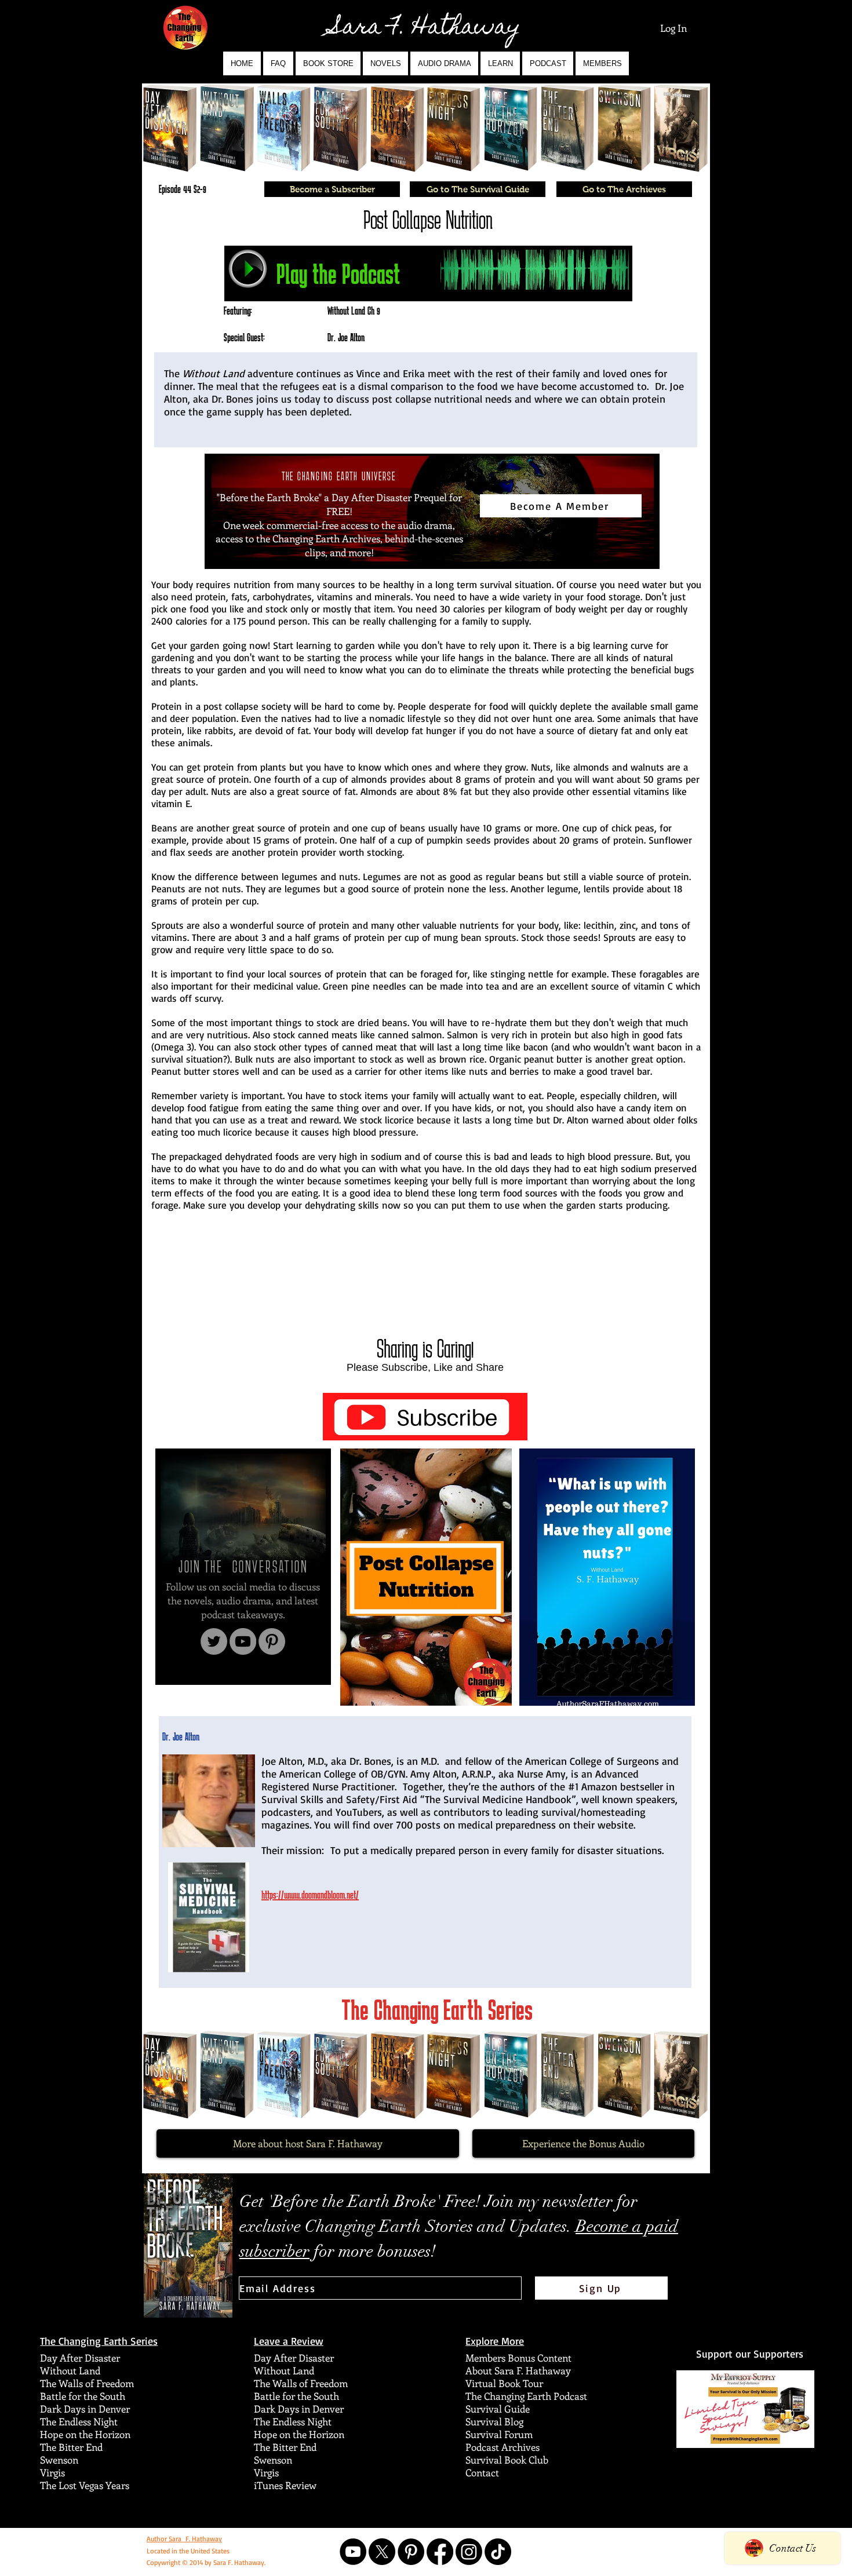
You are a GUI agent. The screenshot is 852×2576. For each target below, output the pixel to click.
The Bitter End (71, 2447)
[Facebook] (440, 2552)
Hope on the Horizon (85, 2434)
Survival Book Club (507, 2460)
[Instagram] (469, 2552)
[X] (382, 2552)
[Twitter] (214, 1641)
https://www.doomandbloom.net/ (310, 1895)
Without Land (70, 2370)
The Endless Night (79, 2421)
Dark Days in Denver (85, 2409)
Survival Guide (498, 2409)
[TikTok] (498, 2552)
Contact (482, 2472)
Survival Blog (494, 2421)
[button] (385, 63)
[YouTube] (243, 1641)
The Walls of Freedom (87, 2383)
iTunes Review (285, 2485)
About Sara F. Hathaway (518, 2370)
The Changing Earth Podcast (526, 2396)
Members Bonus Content (518, 2358)
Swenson (59, 2460)
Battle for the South (83, 2396)
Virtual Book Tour (504, 2383)
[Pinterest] (272, 1641)
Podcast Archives (503, 2447)
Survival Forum (499, 2434)
